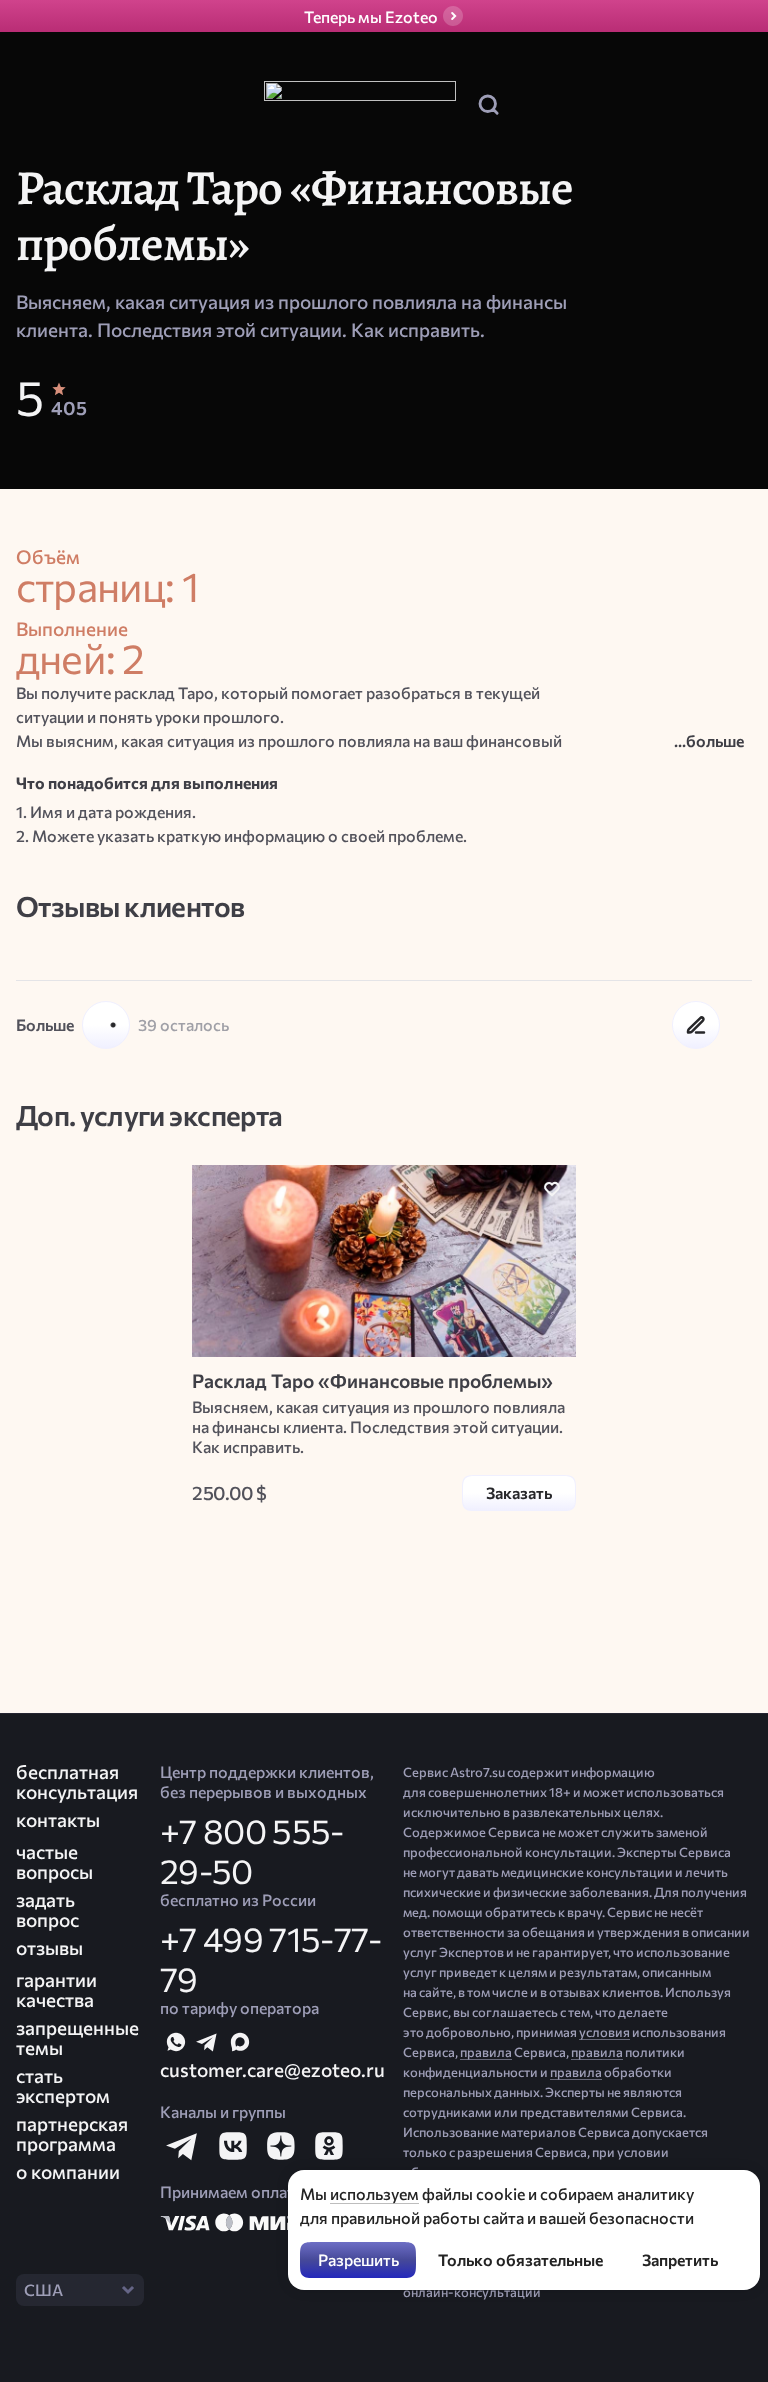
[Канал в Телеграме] (208, 2042)
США (43, 2289)
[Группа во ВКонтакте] (232, 2146)
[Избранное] (552, 1189)
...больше (709, 740)
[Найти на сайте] (488, 104)
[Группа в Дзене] (280, 2146)
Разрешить (358, 2259)
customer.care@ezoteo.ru (272, 2069)
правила (486, 2052)
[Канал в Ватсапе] (176, 2042)
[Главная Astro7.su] (360, 104)
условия (604, 2032)
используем (374, 2193)
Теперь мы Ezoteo (371, 16)
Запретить (680, 2259)
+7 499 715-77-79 (270, 1958)
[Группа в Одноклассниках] (328, 2146)
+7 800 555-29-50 (252, 1850)
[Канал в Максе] (240, 2042)
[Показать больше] (106, 1025)
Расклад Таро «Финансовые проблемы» (372, 1380)
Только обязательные (520, 2259)
